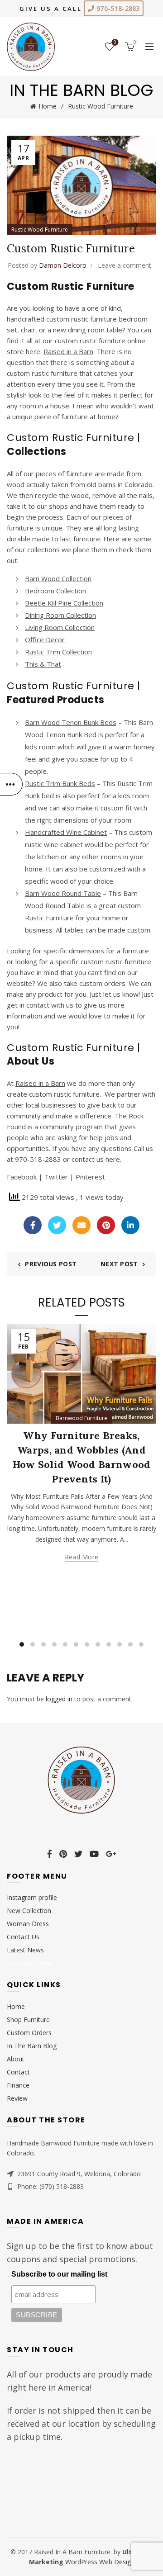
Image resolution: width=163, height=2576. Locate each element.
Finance (18, 2085)
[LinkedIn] (130, 1225)
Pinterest (90, 1177)
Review (17, 2098)
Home (48, 106)
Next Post (119, 1264)
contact (38, 1005)
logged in (59, 1699)
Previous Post (51, 1264)
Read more (82, 1557)
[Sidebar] (11, 784)
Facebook (22, 1177)
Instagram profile (32, 1897)
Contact (18, 2072)
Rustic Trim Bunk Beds (60, 783)
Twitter (56, 1177)
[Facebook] (33, 1225)
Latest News (25, 1950)
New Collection (29, 1911)
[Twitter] (57, 1225)
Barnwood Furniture (81, 1418)
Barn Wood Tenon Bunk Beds (71, 722)
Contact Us (23, 1937)
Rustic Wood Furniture (101, 106)
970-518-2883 (117, 8)
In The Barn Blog (32, 2046)
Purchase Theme (30, 1963)
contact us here (96, 1159)
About (16, 2059)
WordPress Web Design (100, 2562)
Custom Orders (29, 2033)
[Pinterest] (106, 1225)
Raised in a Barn (40, 1083)
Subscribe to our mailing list (59, 2274)
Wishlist (115, 43)
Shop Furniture (28, 2020)
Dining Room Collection (60, 615)
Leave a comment (125, 265)
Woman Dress (28, 1924)
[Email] (81, 1225)
